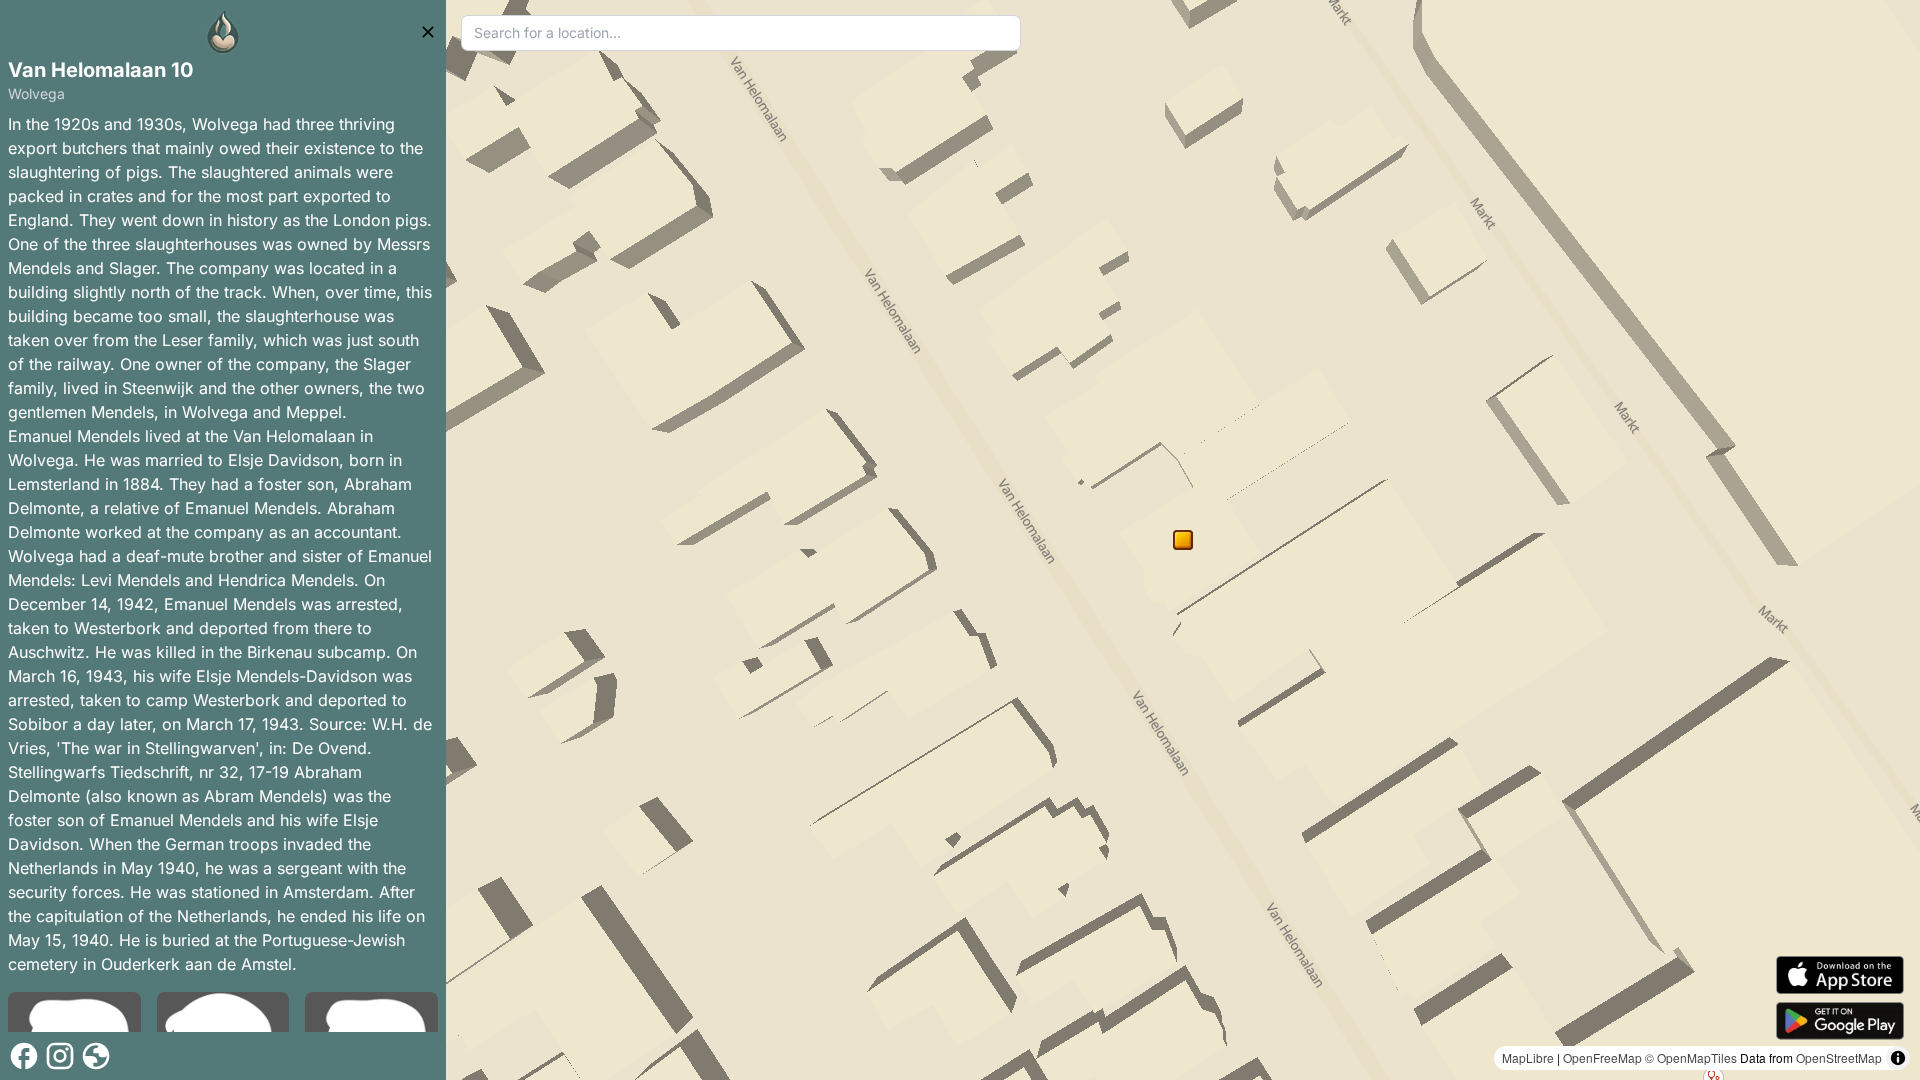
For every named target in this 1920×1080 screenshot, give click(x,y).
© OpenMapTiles (1691, 1057)
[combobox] (741, 33)
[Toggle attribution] (1898, 1058)
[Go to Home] (223, 32)
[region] (1183, 540)
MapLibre (1528, 1057)
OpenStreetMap (1839, 1057)
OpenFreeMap (1602, 1057)
